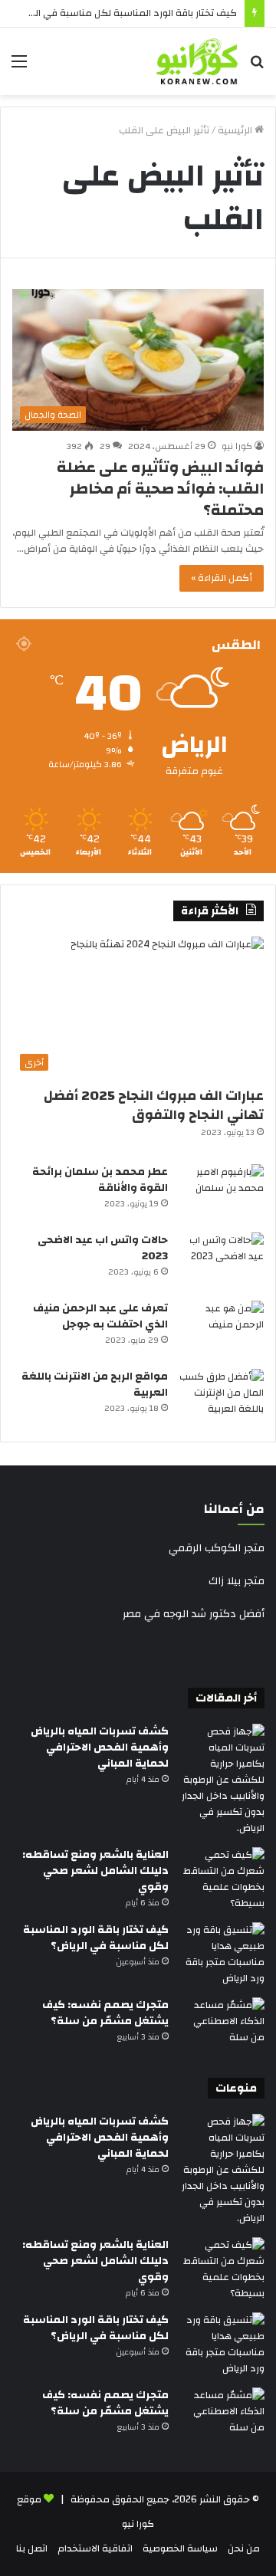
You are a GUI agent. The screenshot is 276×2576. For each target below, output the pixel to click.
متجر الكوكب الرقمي (217, 1548)
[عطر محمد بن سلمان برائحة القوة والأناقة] (222, 1193)
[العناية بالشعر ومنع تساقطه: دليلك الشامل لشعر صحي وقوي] (222, 1879)
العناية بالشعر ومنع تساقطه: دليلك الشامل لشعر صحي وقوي (95, 1871)
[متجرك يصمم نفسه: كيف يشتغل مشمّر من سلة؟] (222, 2026)
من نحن (244, 2548)
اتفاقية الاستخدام (95, 2548)
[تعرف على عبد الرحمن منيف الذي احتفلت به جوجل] (222, 1329)
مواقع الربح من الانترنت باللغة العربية (95, 1385)
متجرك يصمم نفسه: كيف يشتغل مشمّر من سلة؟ (105, 2013)
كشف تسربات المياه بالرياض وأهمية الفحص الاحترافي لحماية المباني (100, 1747)
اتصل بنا (32, 2548)
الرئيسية (236, 130)
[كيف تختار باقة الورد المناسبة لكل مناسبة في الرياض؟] (222, 1954)
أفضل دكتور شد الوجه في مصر (194, 1614)
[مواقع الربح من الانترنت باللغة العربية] (222, 1398)
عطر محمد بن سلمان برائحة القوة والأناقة (100, 1180)
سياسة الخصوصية (180, 2548)
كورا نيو (237, 446)
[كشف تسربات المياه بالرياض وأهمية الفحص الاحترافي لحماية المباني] (222, 1780)
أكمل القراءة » (222, 578)
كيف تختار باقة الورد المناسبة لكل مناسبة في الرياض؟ (124, 13)
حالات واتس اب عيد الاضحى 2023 (103, 1248)
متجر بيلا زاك (237, 1581)
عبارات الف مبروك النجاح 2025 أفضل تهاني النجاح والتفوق (154, 1105)
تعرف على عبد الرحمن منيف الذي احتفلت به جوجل (100, 1316)
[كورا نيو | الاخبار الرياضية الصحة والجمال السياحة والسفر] (197, 61)
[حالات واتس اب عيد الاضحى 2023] (222, 1261)
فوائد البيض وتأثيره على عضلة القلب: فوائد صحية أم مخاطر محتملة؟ (160, 489)
